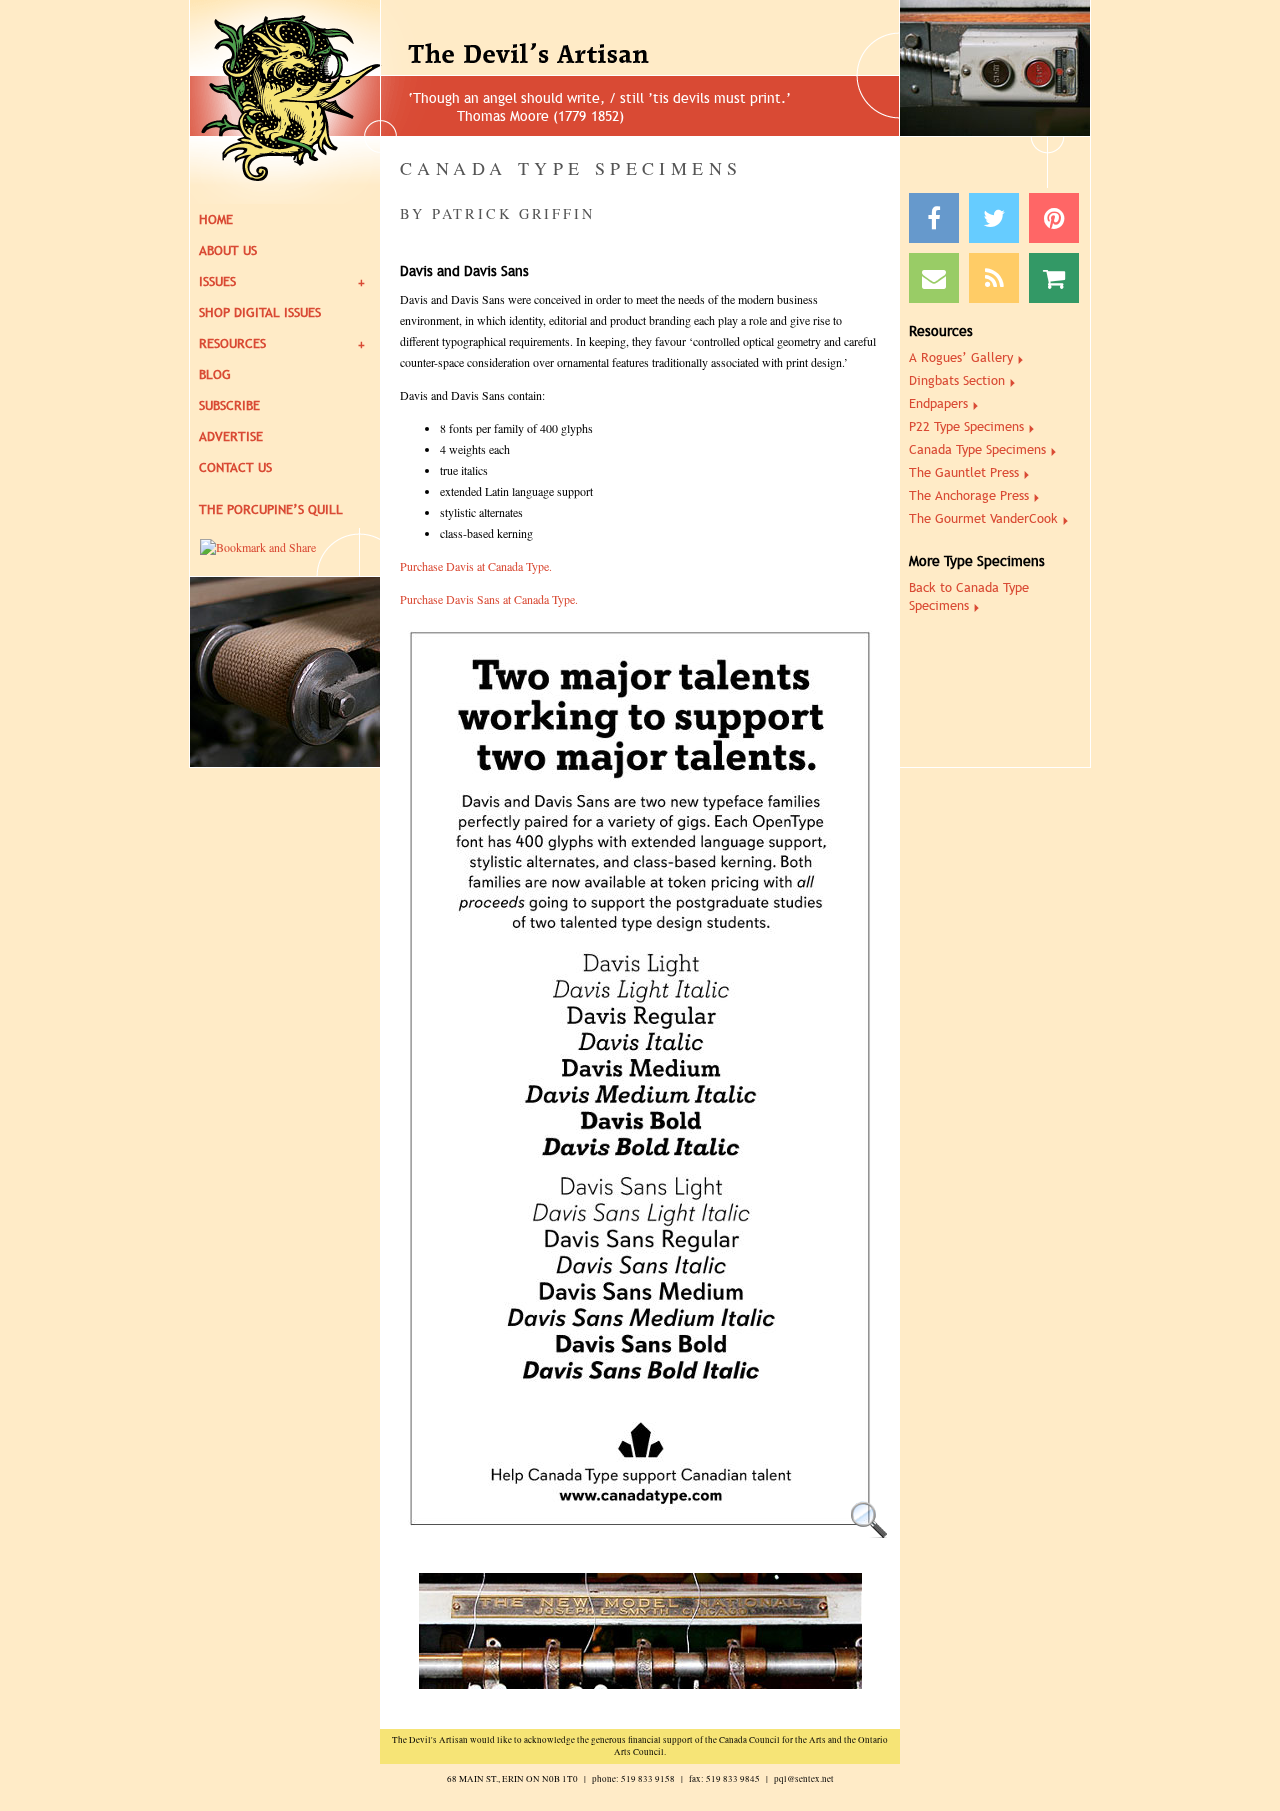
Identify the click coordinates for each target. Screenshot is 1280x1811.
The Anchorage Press (969, 495)
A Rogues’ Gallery (961, 357)
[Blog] (994, 278)
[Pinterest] (1054, 218)
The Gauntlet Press (964, 472)
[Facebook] (934, 218)
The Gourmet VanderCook (983, 518)
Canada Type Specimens (977, 449)
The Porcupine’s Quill (271, 509)
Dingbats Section (957, 380)
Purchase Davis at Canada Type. (476, 566)
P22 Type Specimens (966, 426)
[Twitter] (994, 218)
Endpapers (938, 403)
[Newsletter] (934, 278)
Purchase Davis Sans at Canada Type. (489, 599)
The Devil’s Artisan (581, 55)
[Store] (1054, 278)
